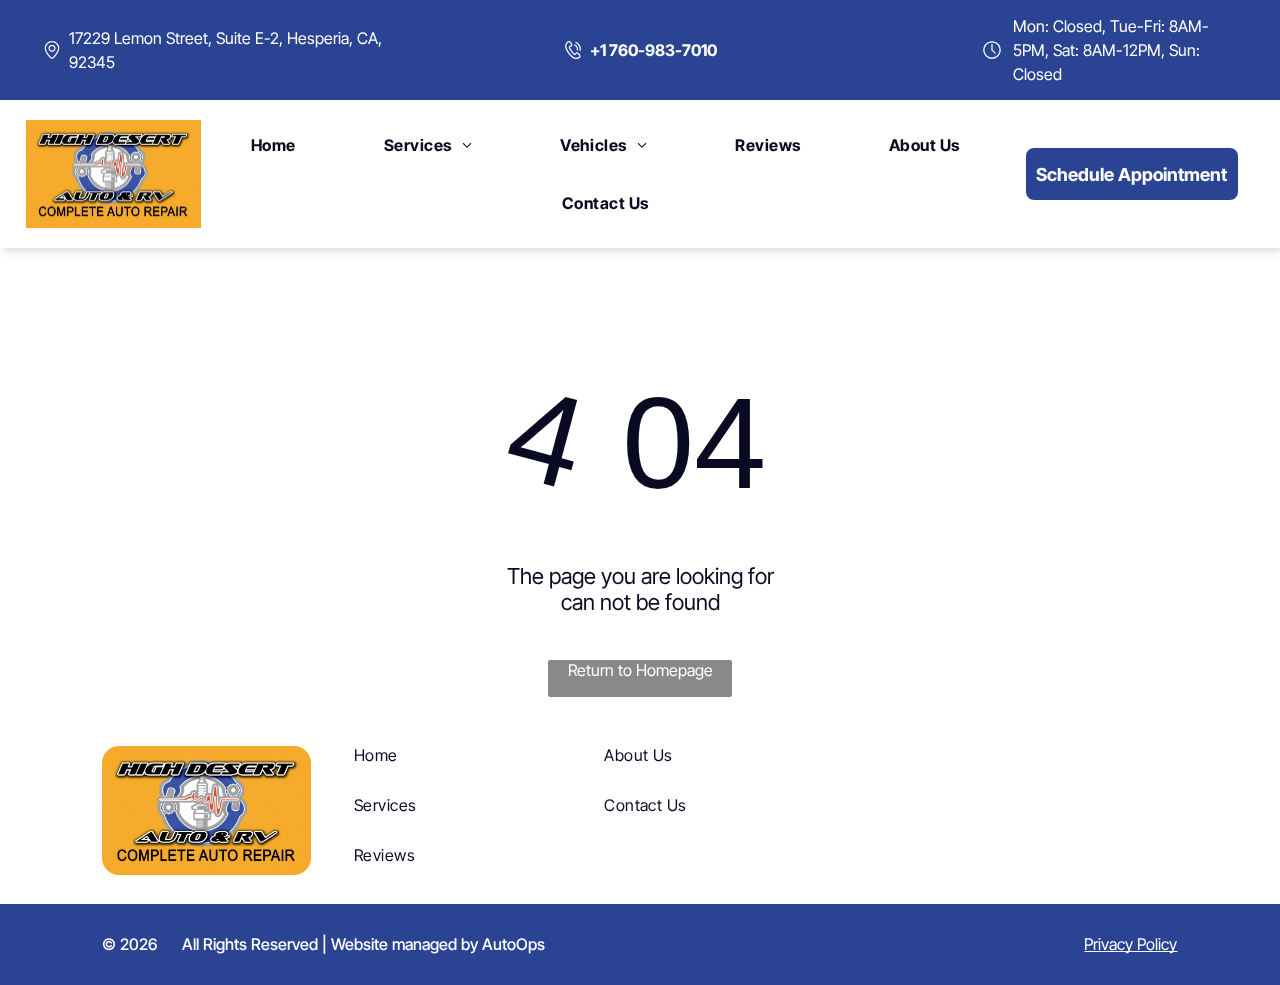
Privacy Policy (1130, 944)
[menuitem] (273, 145)
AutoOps (513, 944)
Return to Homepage (640, 670)
